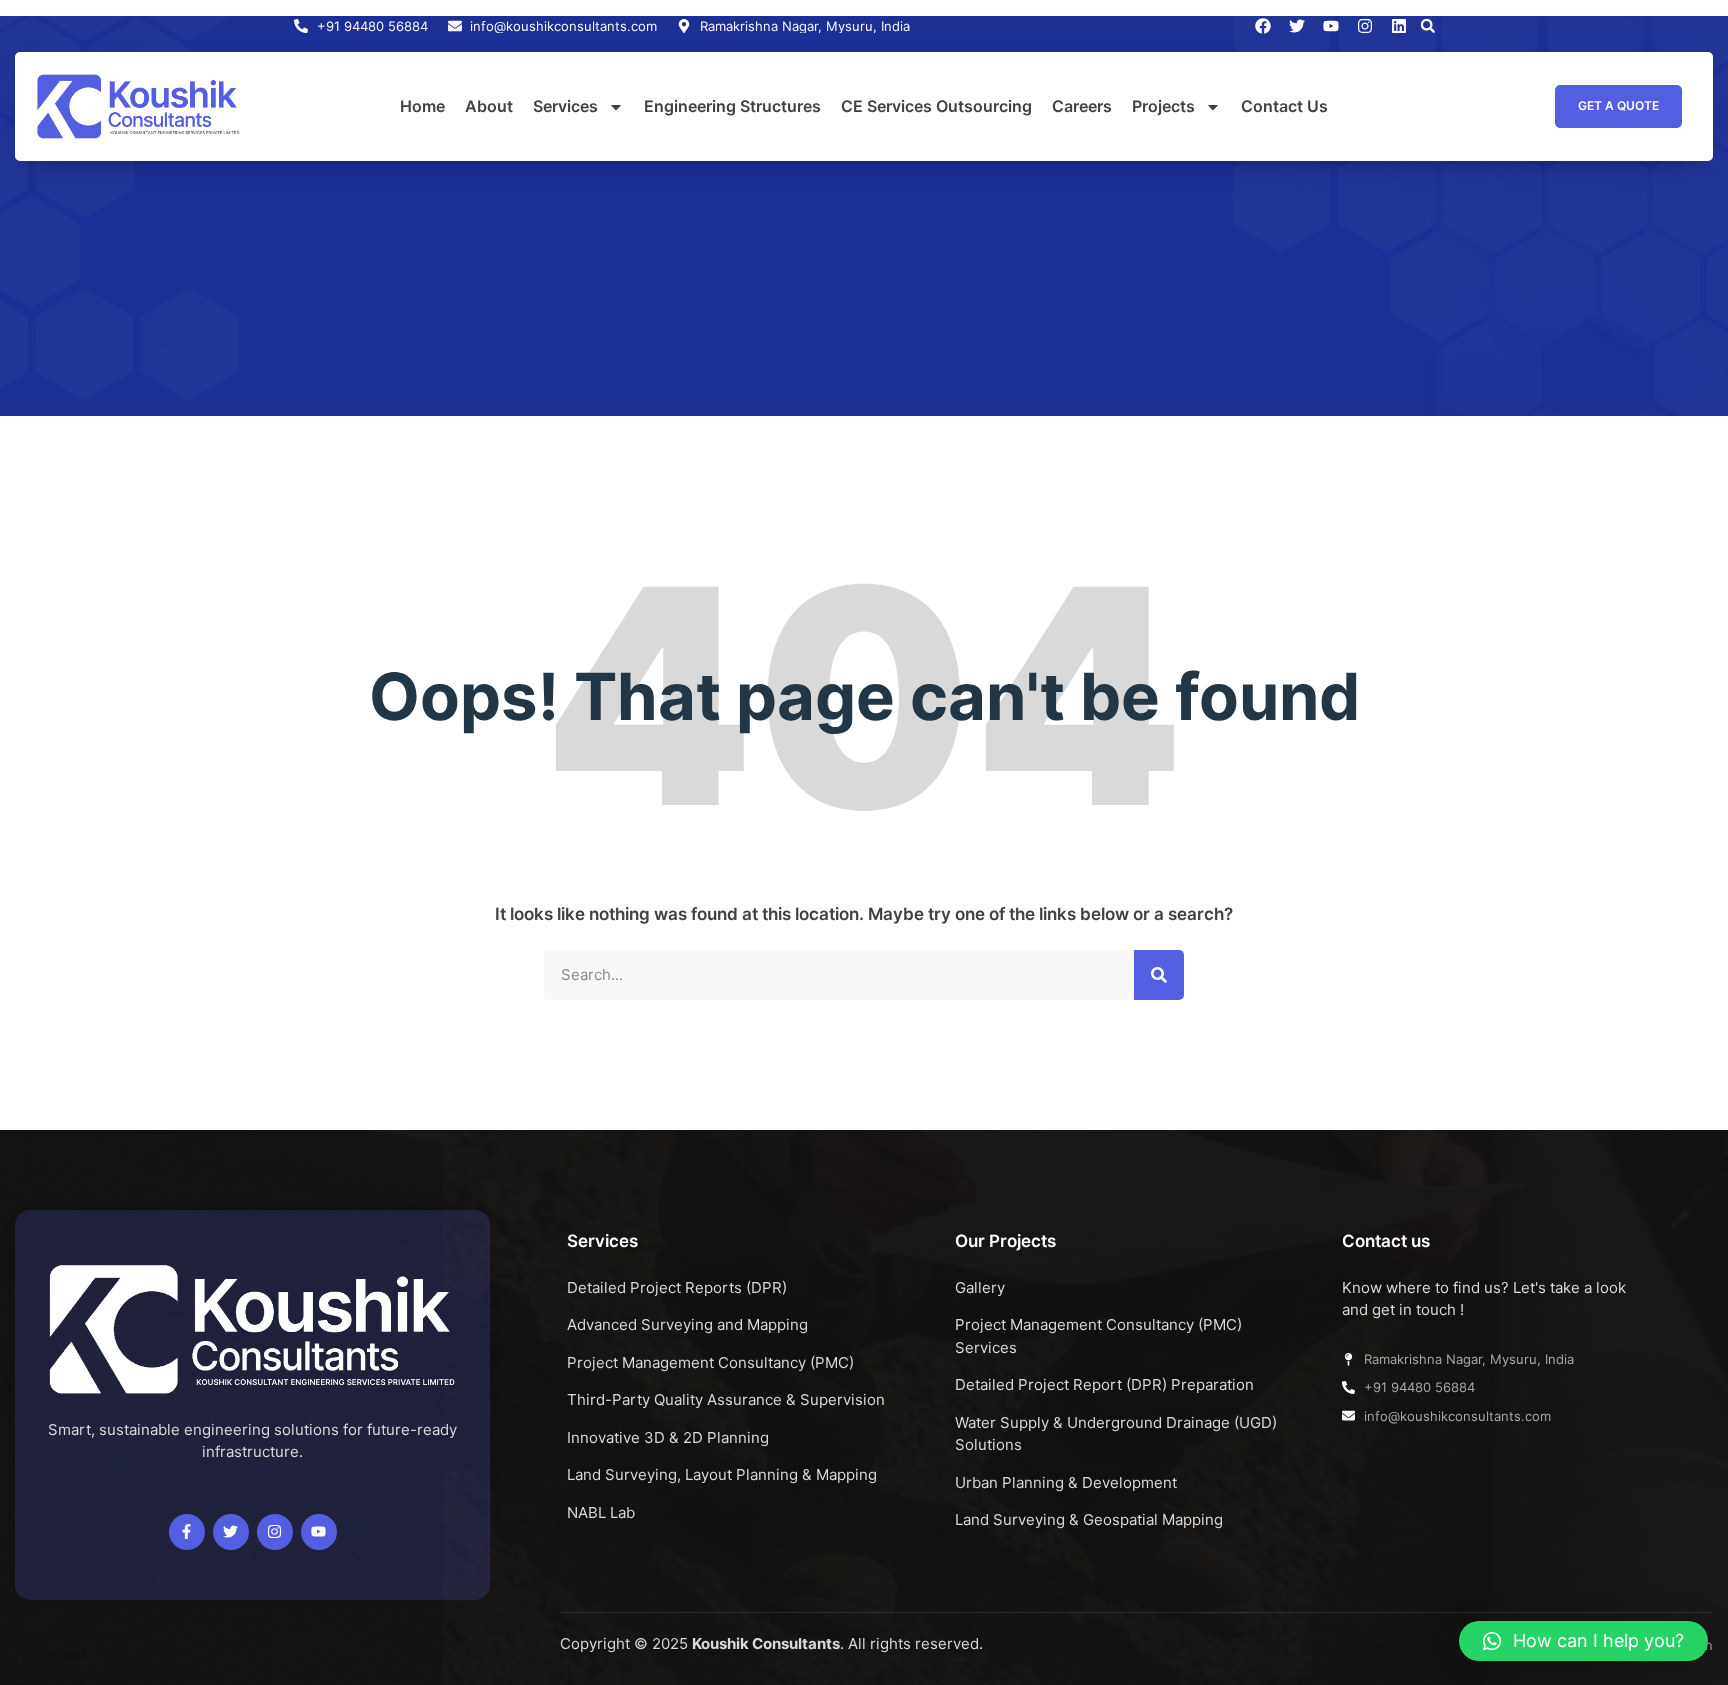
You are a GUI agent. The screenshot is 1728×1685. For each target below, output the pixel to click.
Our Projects (1005, 1241)
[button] (1428, 26)
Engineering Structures (732, 106)
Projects (1163, 106)
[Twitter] (231, 1532)
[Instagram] (1365, 26)
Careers (1082, 106)
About (489, 106)
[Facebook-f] (187, 1532)
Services (565, 106)
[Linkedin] (1399, 26)
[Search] (1159, 975)
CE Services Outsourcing (936, 106)
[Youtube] (319, 1532)
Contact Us (1284, 106)
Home (422, 106)
